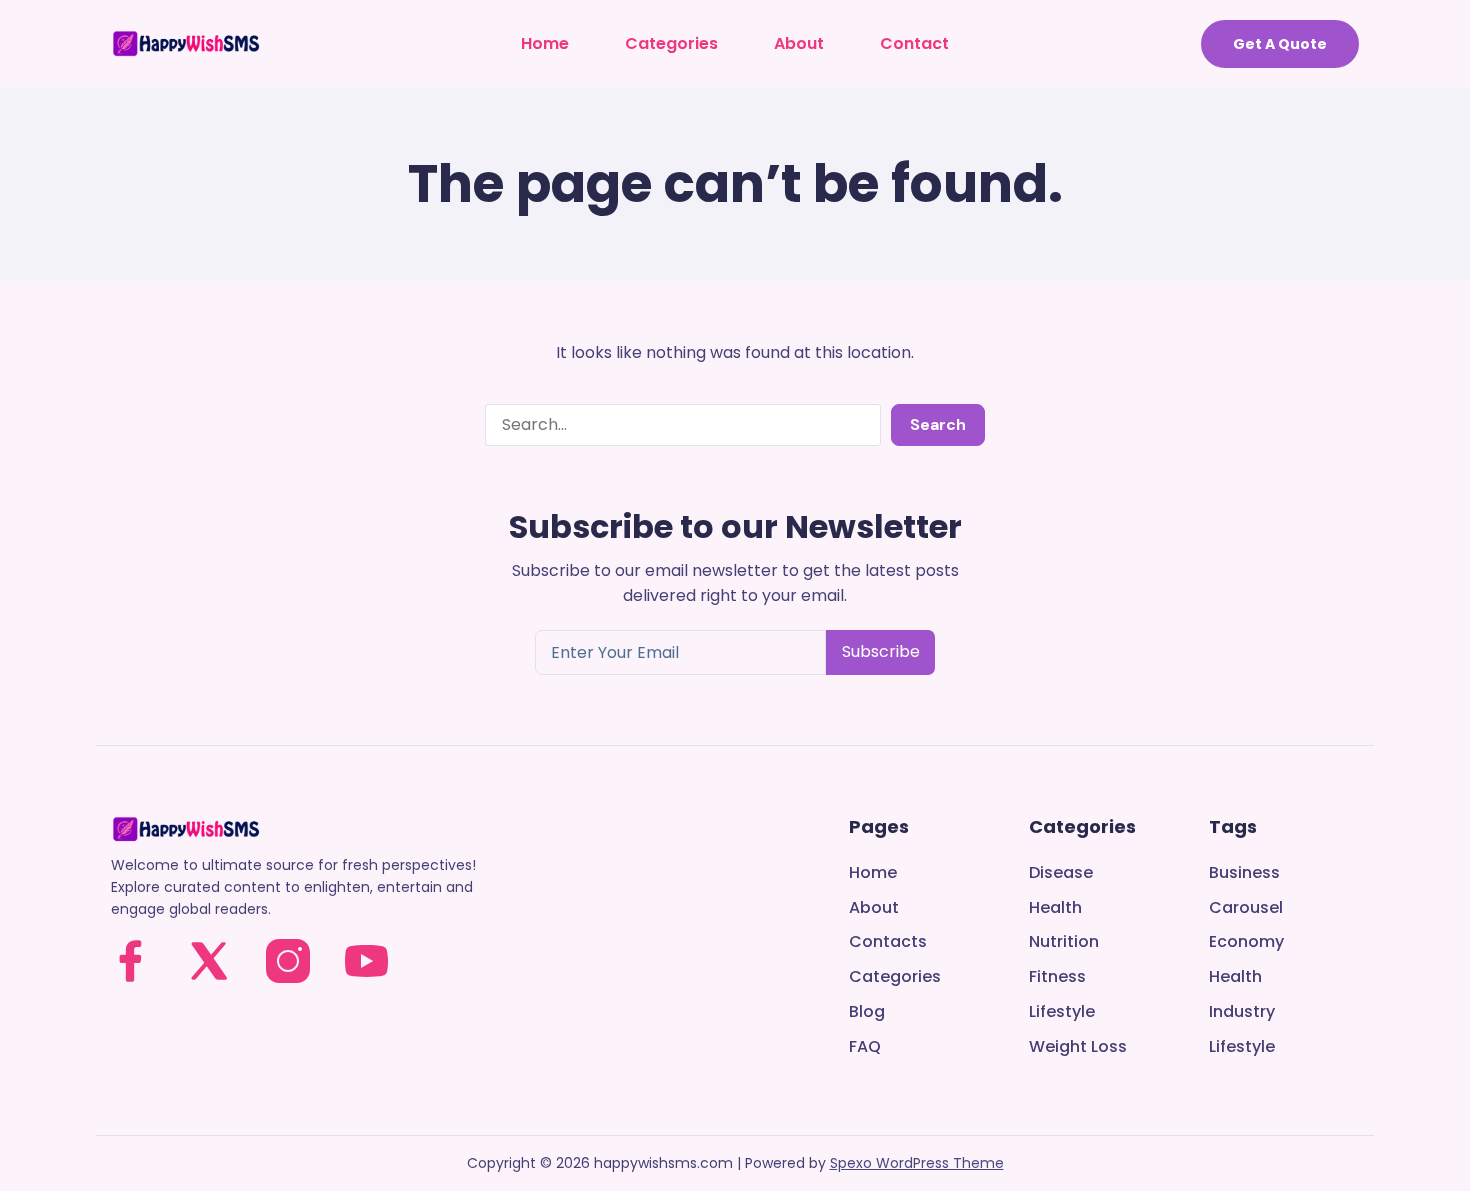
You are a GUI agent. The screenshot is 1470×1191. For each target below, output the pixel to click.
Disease (1061, 873)
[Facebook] (130, 961)
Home (545, 43)
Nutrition (1064, 942)
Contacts (888, 942)
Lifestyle (1062, 1012)
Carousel (1246, 908)
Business (1244, 873)
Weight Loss (1078, 1047)
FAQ (865, 1047)
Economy (1246, 942)
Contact (914, 43)
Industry (1242, 1012)
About (799, 43)
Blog (867, 1012)
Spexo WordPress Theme (917, 1163)
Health (1055, 908)
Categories (671, 43)
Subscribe (881, 651)
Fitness (1057, 977)
